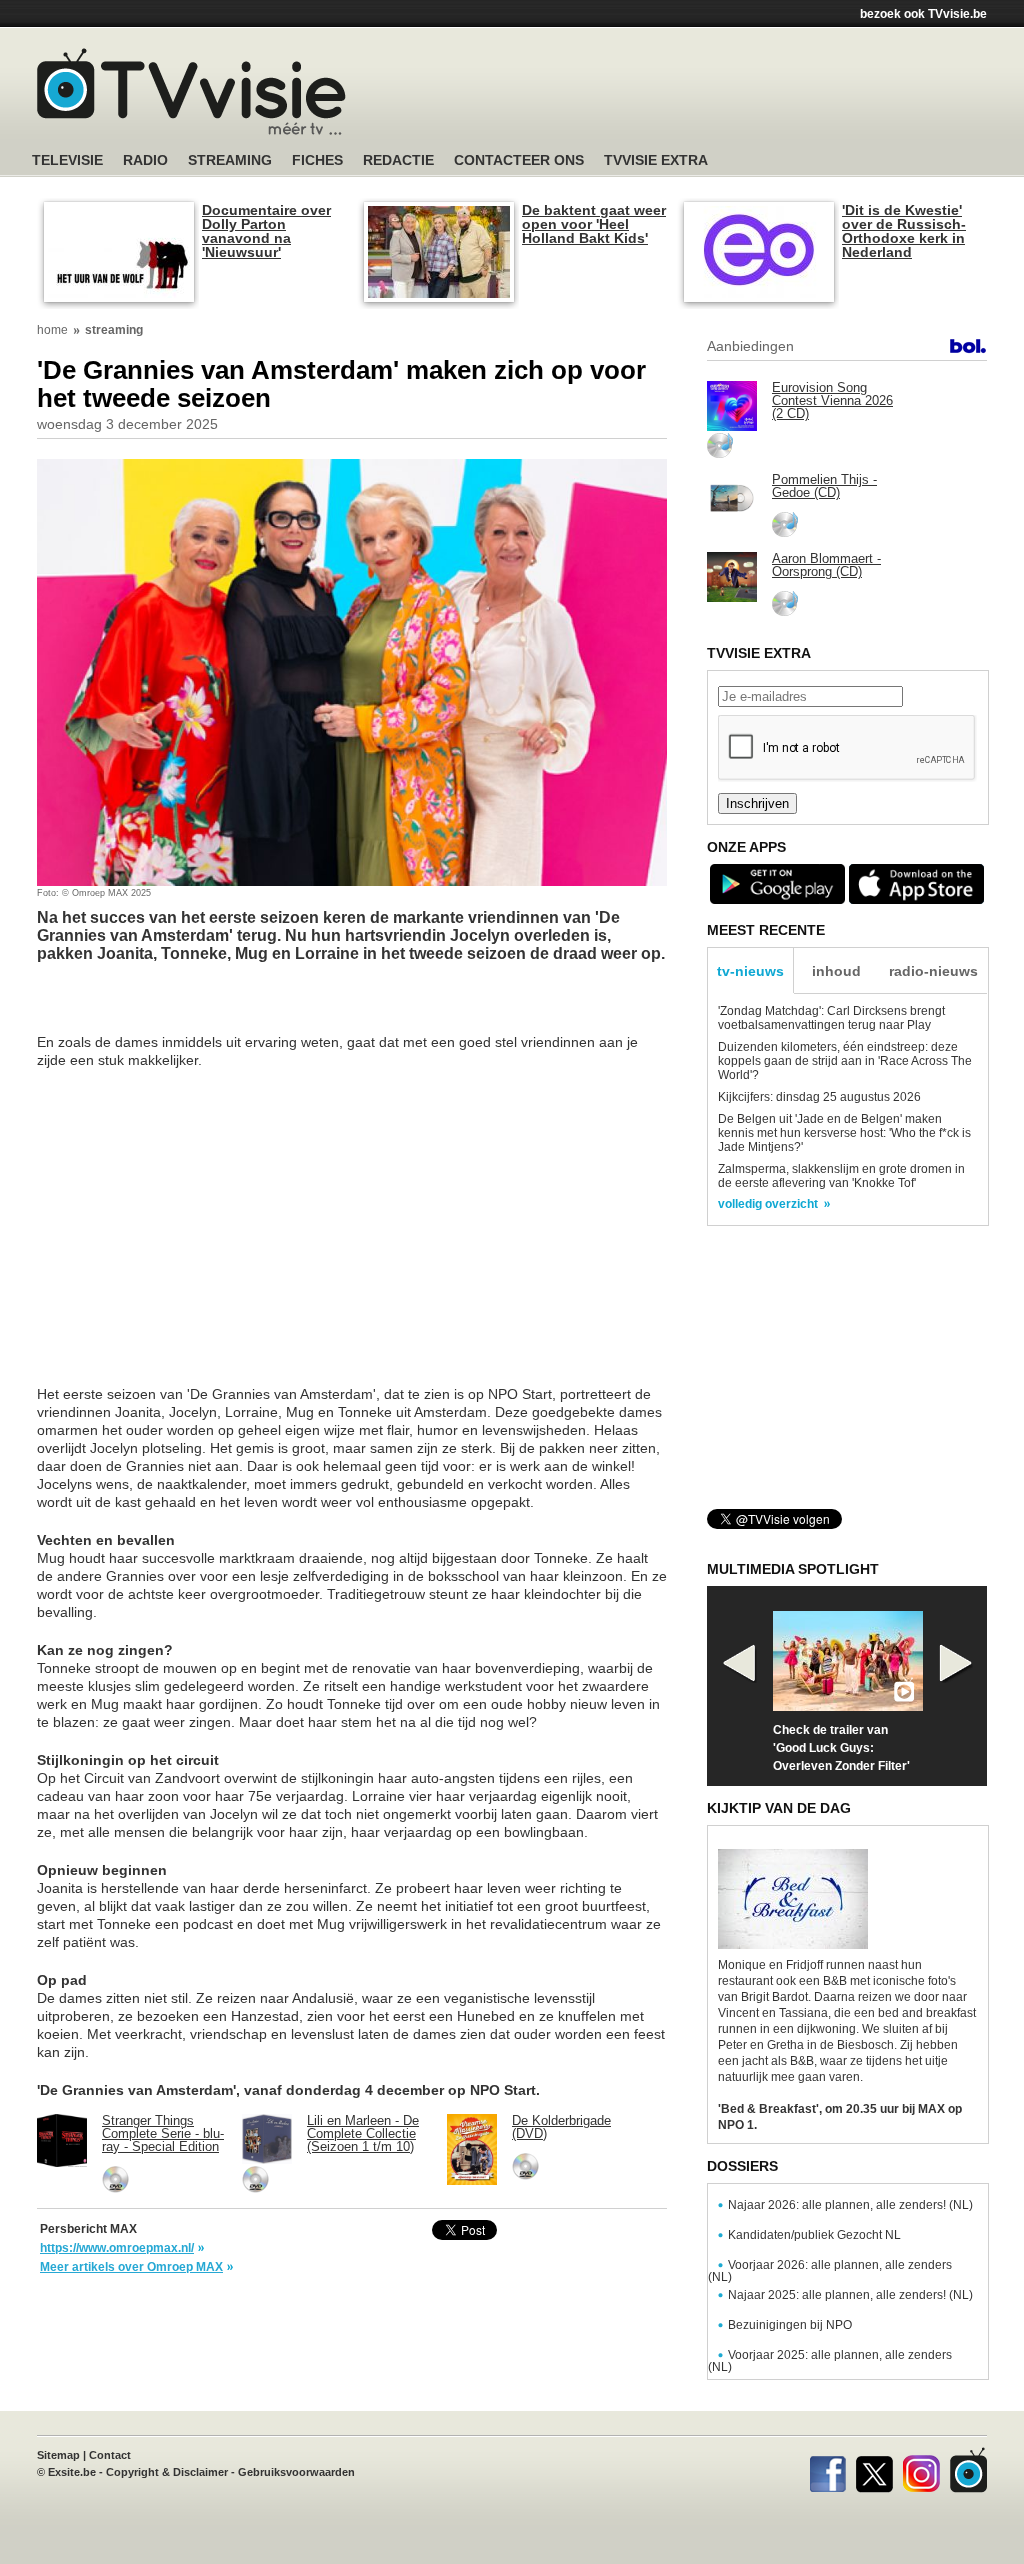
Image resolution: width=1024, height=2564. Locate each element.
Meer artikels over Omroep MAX (131, 2267)
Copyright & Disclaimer (167, 2472)
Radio (145, 160)
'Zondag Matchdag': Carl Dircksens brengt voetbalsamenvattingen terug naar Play (831, 1018)
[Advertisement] (702, 95)
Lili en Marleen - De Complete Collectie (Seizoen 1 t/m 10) (363, 2133)
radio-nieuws (933, 971)
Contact (110, 2455)
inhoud (836, 971)
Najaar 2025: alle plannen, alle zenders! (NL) (850, 2295)
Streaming (230, 160)
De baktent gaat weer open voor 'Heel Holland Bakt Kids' (594, 224)
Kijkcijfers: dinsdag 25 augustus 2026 (819, 1097)
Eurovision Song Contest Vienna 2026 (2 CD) (832, 400)
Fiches (317, 160)
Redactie (398, 160)
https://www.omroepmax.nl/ (117, 2248)
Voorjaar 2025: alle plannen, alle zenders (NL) (830, 2361)
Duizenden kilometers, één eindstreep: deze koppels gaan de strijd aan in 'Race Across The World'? (845, 1061)
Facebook (827, 2470)
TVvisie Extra (656, 160)
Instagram (921, 2470)
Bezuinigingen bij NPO (790, 2325)
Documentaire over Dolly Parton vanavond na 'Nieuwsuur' (266, 231)
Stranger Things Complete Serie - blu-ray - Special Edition (163, 2133)
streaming (114, 330)
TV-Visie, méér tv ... (191, 91)
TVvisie (968, 2470)
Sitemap (58, 2455)
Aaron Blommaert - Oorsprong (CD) (826, 565)
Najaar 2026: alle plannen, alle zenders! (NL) (850, 2205)
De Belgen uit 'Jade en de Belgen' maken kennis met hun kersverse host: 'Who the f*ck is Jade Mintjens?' (844, 1133)
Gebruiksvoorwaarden (296, 2472)
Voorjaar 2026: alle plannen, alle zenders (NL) (830, 2271)
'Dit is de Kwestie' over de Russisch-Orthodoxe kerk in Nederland (904, 231)
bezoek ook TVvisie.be (923, 14)
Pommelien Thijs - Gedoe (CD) (824, 486)
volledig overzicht (768, 1204)
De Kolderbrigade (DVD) (561, 2127)
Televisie (67, 160)
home (52, 330)
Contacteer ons (519, 160)
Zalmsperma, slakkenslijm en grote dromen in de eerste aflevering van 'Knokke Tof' (841, 1176)
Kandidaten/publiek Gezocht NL (814, 2235)
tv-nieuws (750, 971)
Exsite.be (72, 2472)
